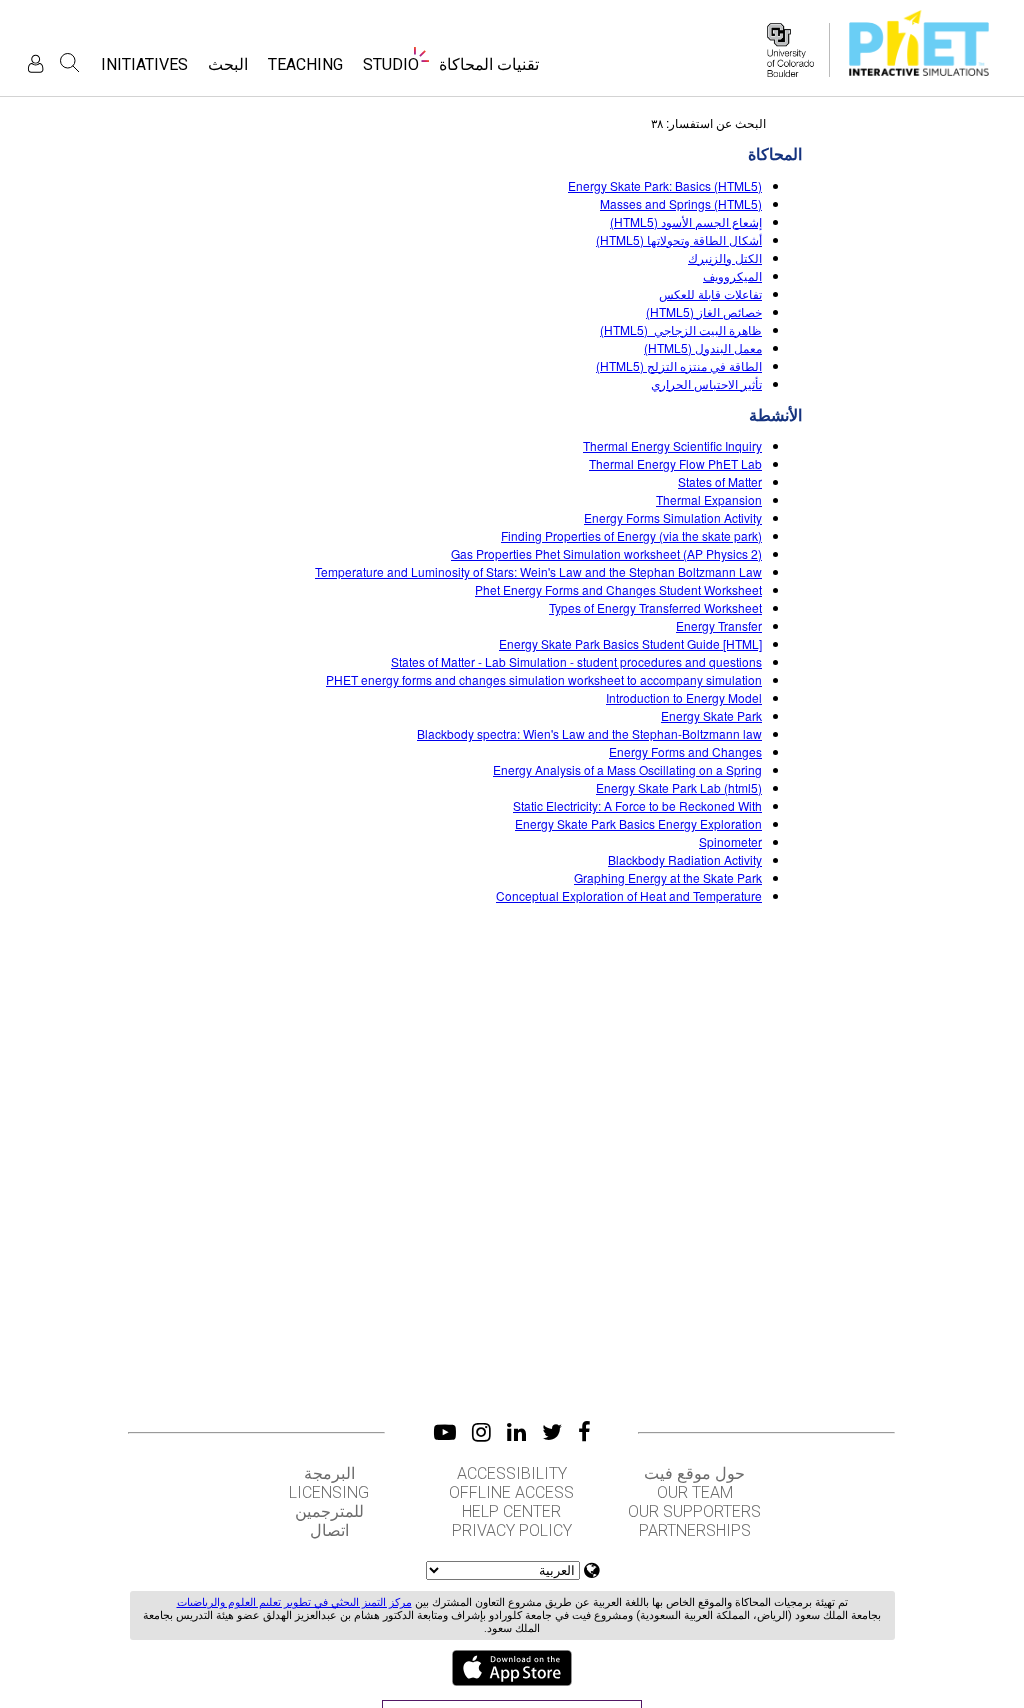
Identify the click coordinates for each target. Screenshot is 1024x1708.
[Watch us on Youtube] (445, 1432)
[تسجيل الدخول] (35, 63)
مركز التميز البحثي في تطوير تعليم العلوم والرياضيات (294, 1602)
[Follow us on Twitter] (552, 1432)
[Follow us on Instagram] (481, 1432)
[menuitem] (489, 70)
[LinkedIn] (516, 1432)
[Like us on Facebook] (584, 1432)
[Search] (70, 63)
